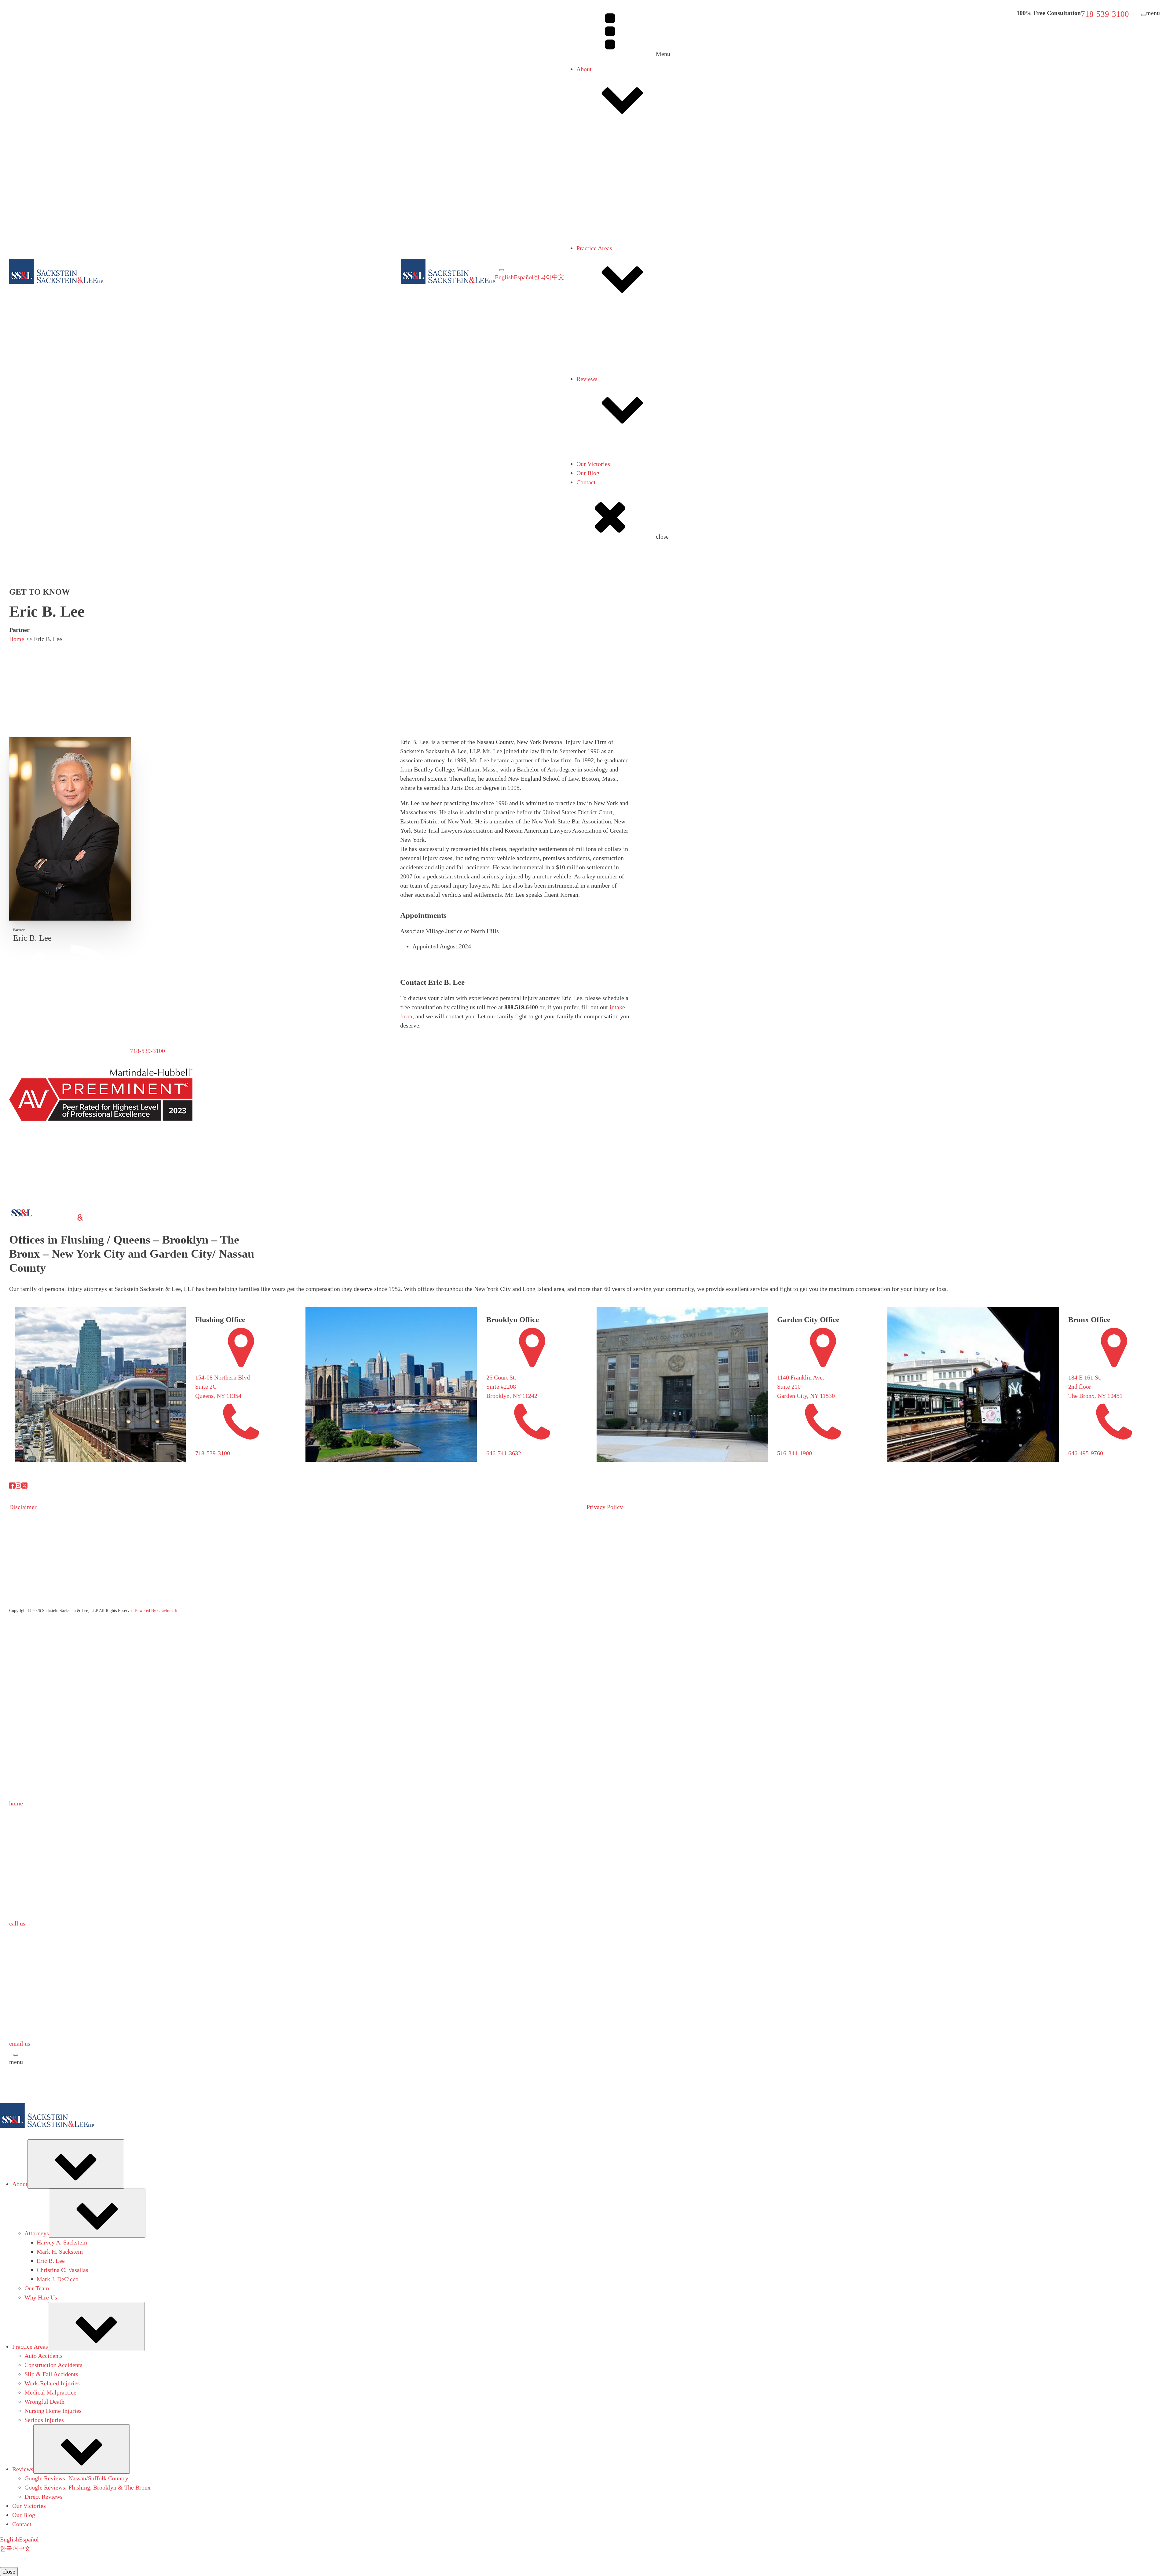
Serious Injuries (608, 400)
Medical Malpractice (615, 373)
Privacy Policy (605, 1507)
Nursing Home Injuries (617, 391)
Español (524, 277)
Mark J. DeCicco (622, 282)
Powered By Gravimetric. (157, 1611)
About (584, 69)
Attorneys (601, 157)
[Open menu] (502, 270)
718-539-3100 (1105, 14)
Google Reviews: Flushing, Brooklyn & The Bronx (652, 476)
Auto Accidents (608, 336)
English (504, 277)
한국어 (543, 277)
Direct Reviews (608, 485)
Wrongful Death (609, 382)
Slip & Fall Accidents (616, 354)
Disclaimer (23, 1507)
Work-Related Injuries (616, 364)
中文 (558, 277)
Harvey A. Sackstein (626, 245)
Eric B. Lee (615, 263)
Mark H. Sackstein (624, 254)
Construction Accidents (618, 345)
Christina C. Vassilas (627, 273)
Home (17, 639)
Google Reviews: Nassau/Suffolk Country (641, 467)
